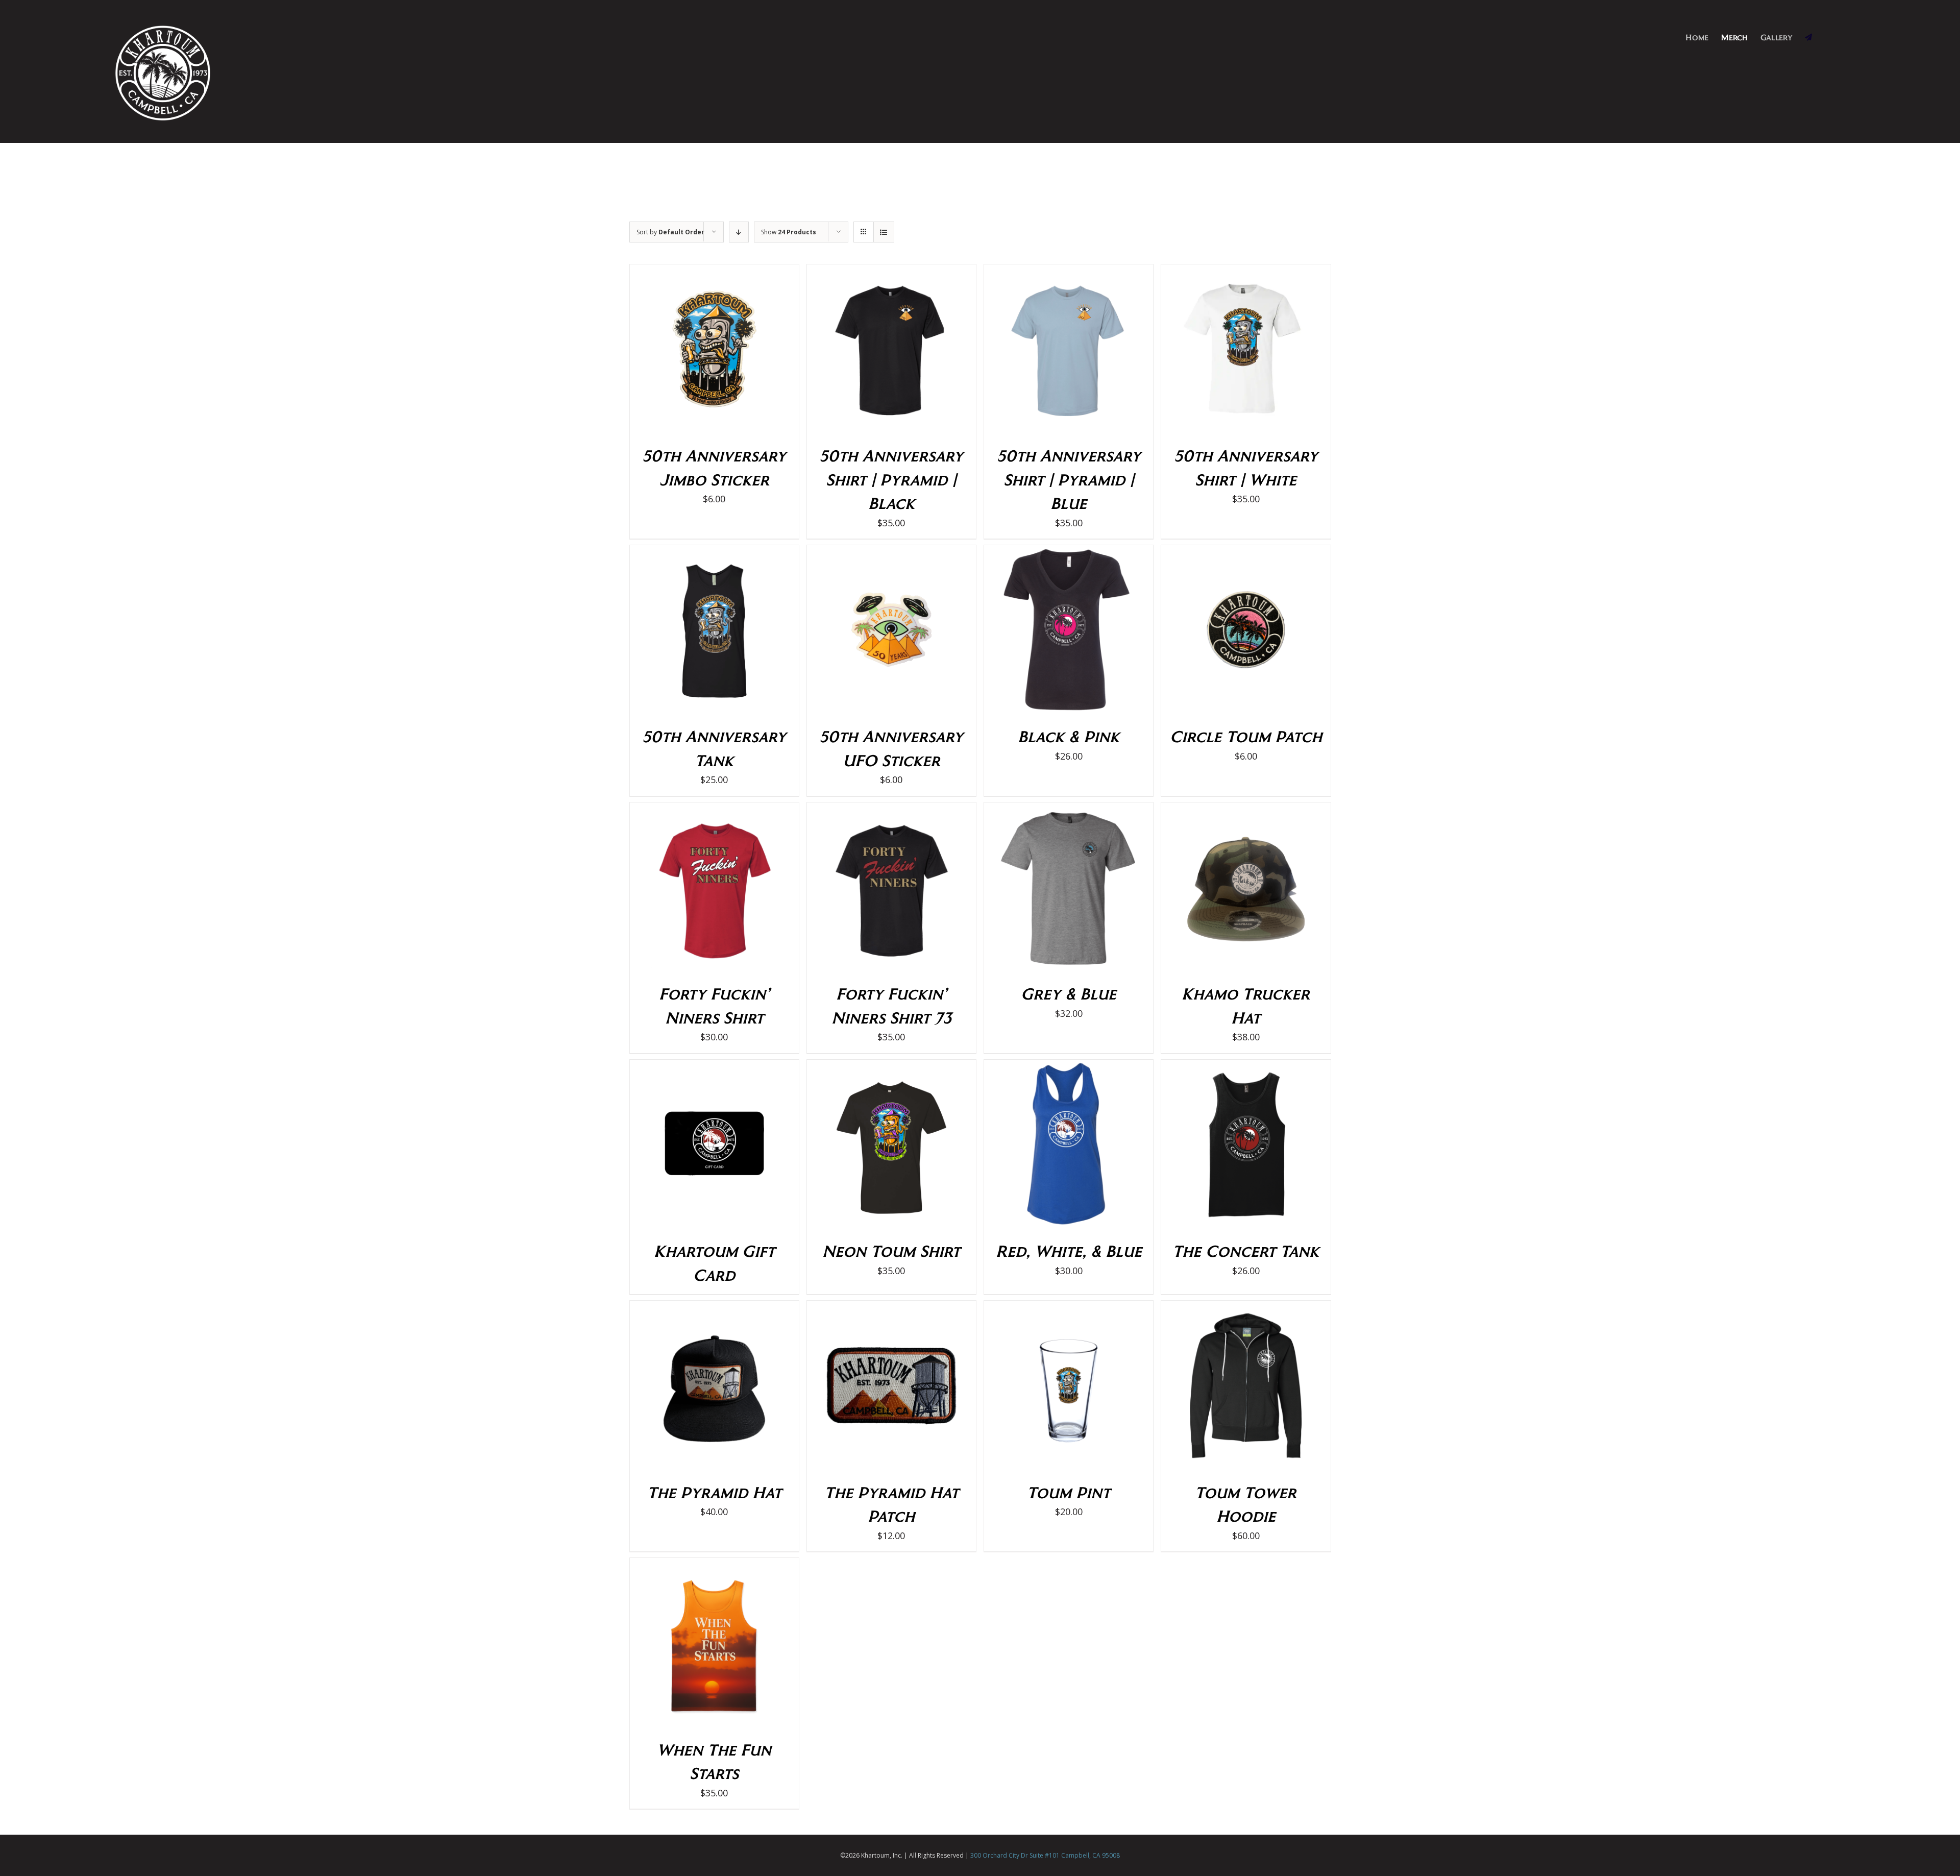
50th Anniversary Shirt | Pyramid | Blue (1069, 479)
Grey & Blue (1069, 993)
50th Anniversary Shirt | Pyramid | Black (891, 479)
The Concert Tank (1246, 1250)
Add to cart (693, 351)
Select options (870, 351)
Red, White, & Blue (1069, 1250)
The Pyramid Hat (714, 1492)
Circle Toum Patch (1246, 736)
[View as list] (884, 232)
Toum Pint (1069, 1492)
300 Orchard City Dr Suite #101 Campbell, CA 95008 (1045, 1855)
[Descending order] (739, 232)
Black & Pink (1069, 736)
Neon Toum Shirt (891, 1250)
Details (745, 351)
